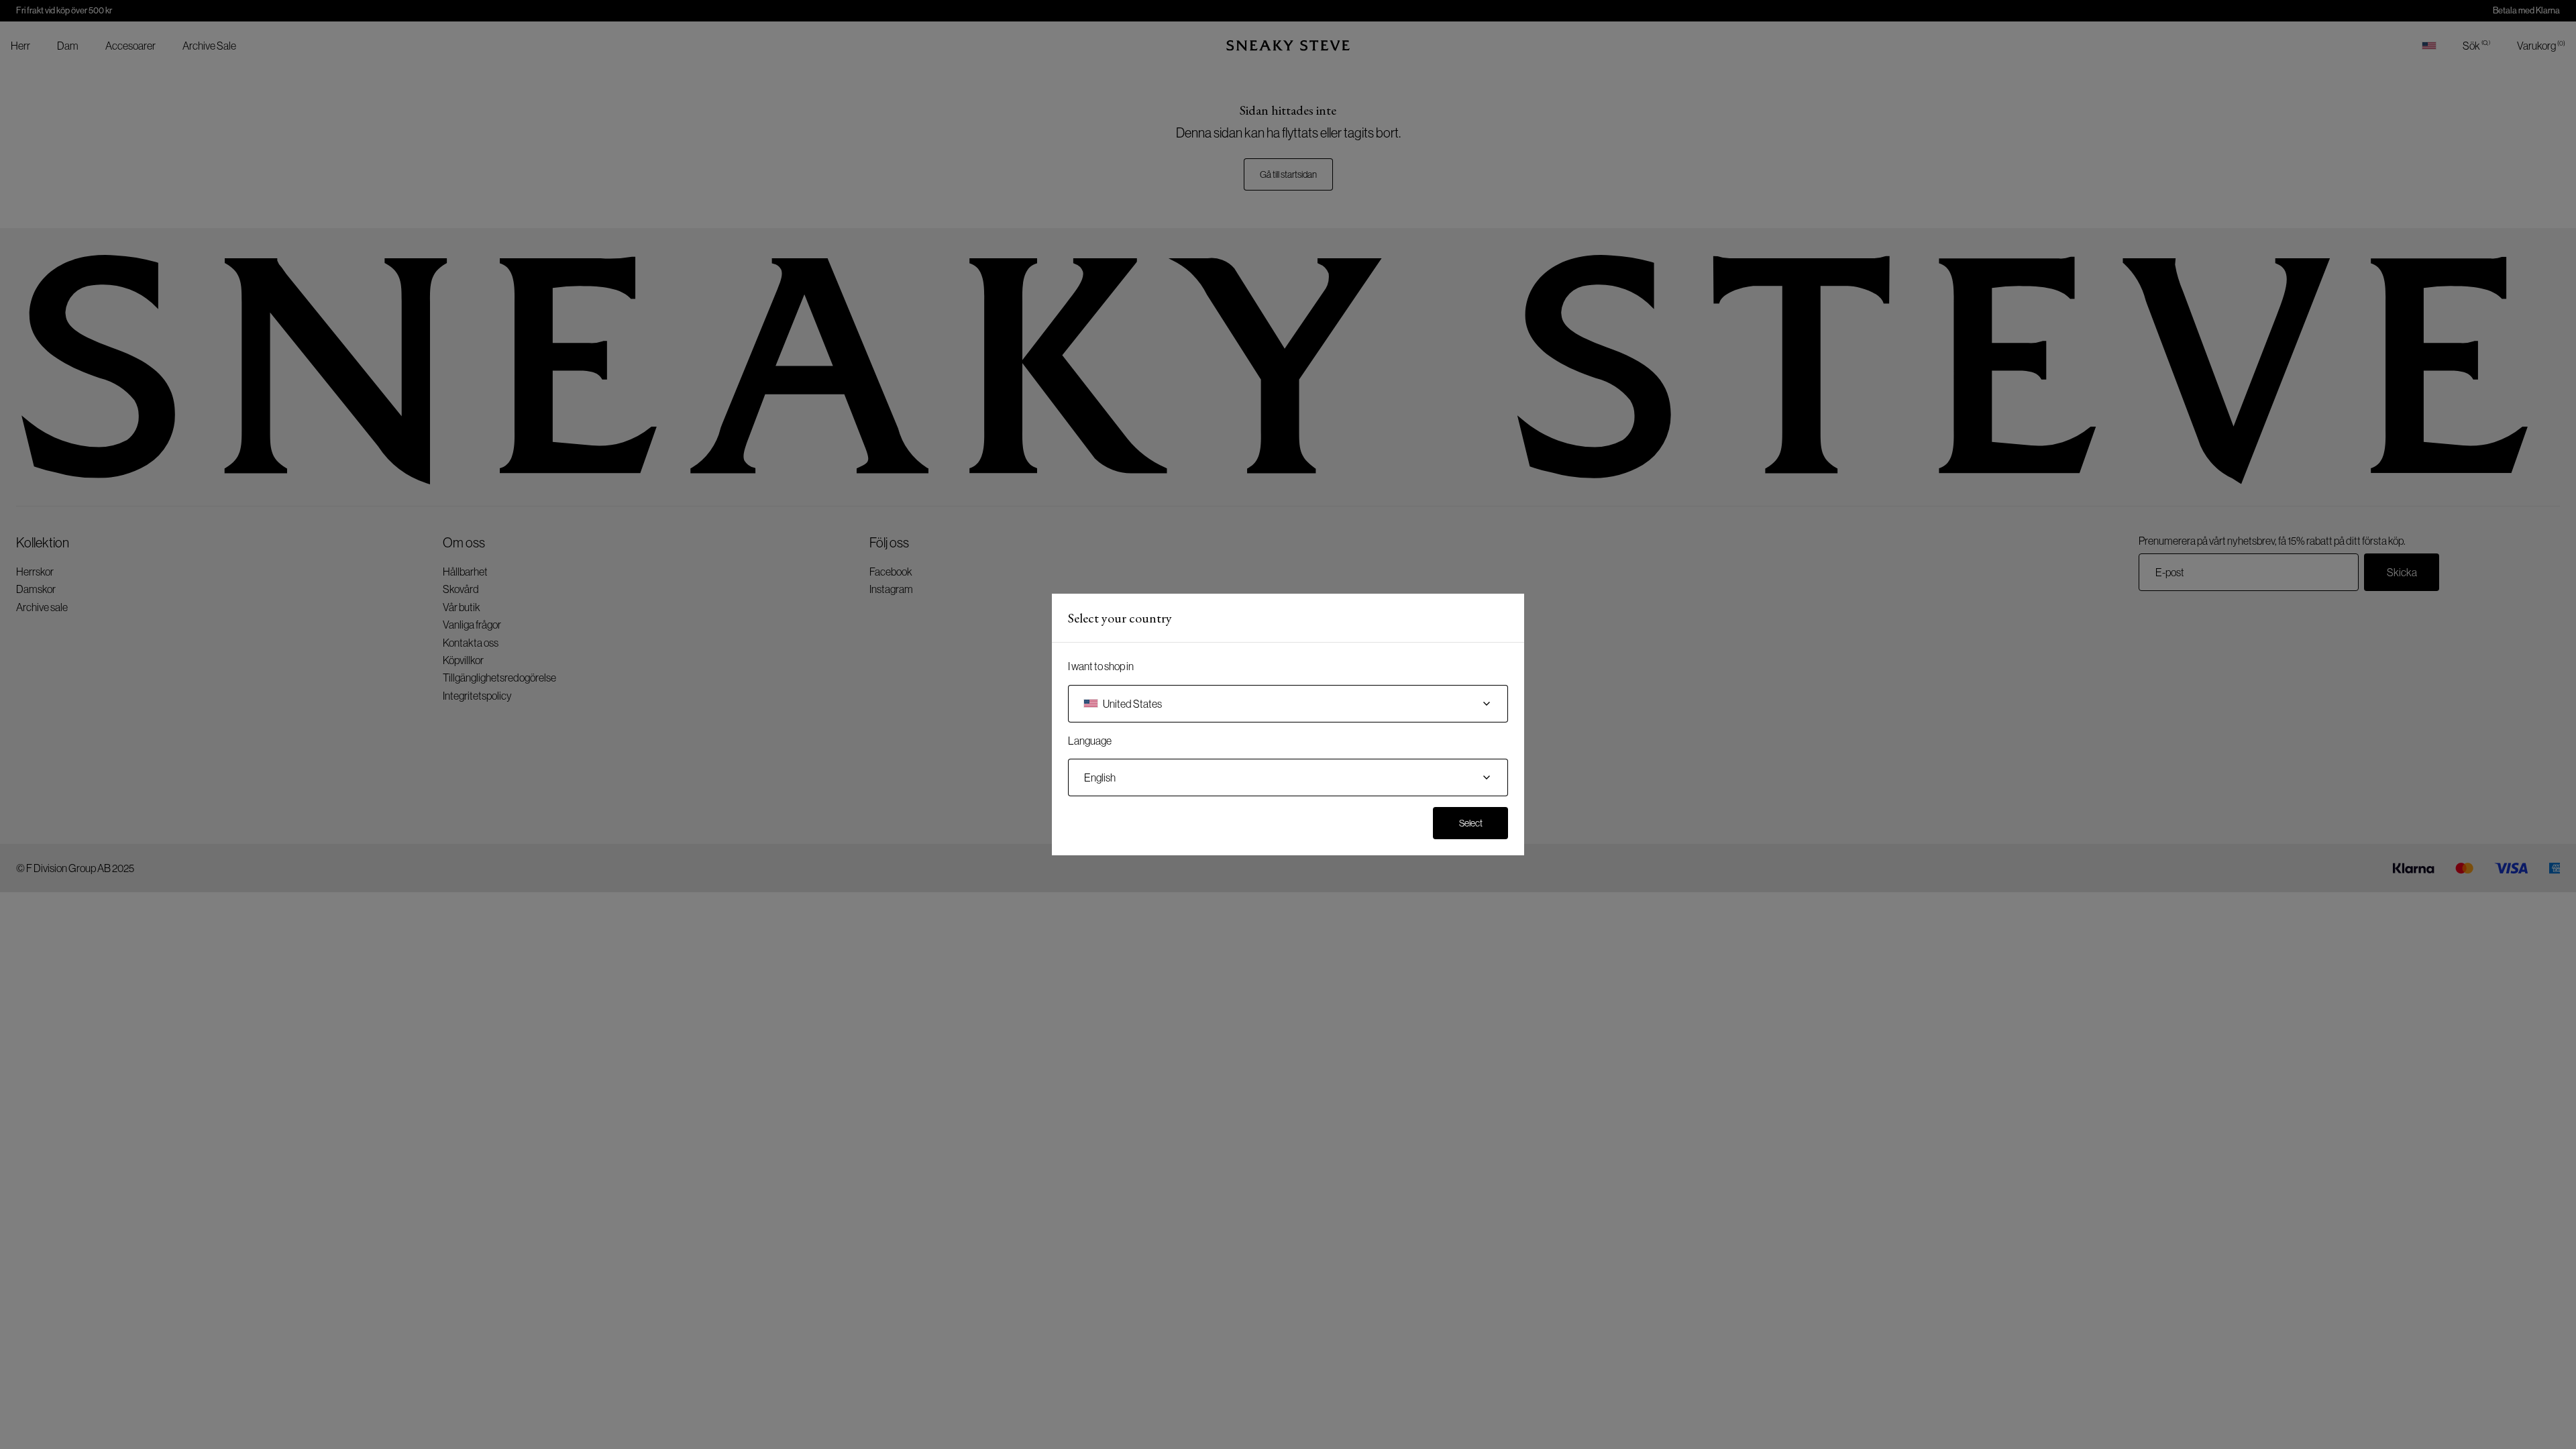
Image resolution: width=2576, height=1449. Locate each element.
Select (1471, 823)
